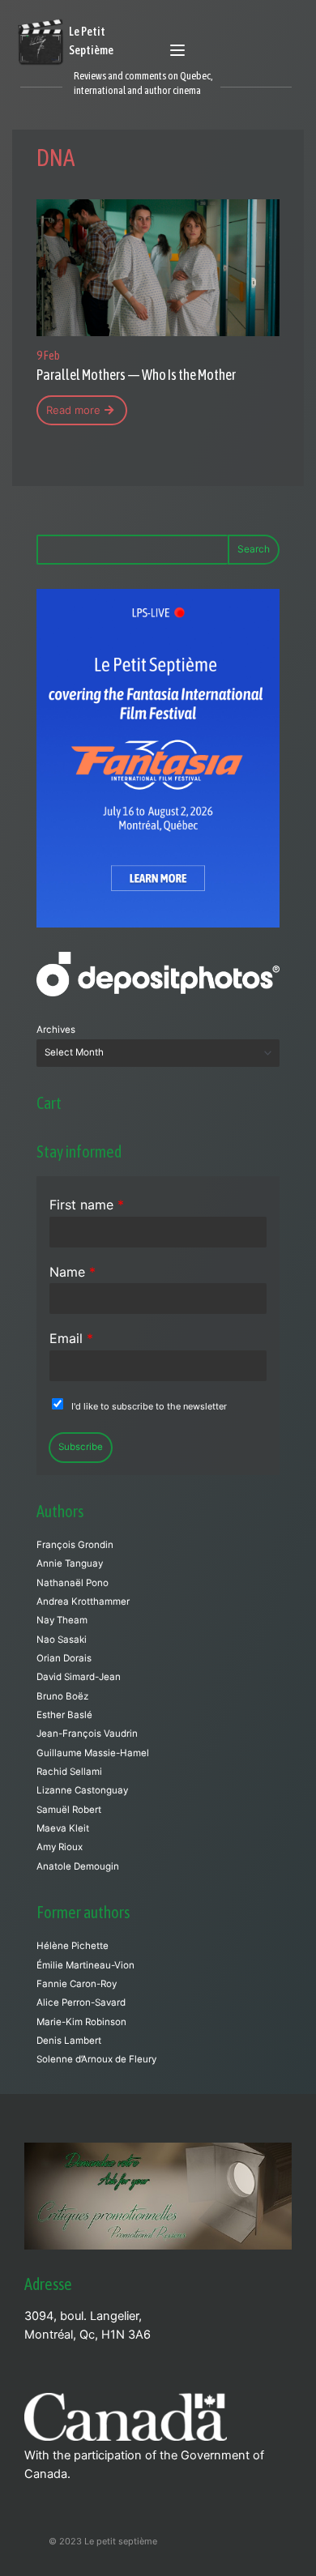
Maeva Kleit (63, 1828)
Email (71, 1338)
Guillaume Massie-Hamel (93, 1753)
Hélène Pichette (73, 1946)
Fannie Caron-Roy (77, 1984)
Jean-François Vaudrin (87, 1734)
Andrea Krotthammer (83, 1601)
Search (254, 549)
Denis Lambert (69, 2041)
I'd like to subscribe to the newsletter (149, 1406)
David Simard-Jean (79, 1677)
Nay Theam (62, 1620)
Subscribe (81, 1447)
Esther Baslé (64, 1715)
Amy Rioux (60, 1847)
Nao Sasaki (62, 1640)
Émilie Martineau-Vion (85, 1965)
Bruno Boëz (62, 1696)
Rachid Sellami (69, 1772)
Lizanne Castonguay (82, 1790)
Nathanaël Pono (73, 1583)
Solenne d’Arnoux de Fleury (96, 2059)
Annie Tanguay (70, 1563)
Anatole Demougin (78, 1866)
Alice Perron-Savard (81, 2002)
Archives (56, 1030)
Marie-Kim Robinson (81, 2022)
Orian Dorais (64, 1658)
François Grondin (75, 1545)
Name (73, 1272)
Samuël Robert (69, 1810)
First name (87, 1205)
